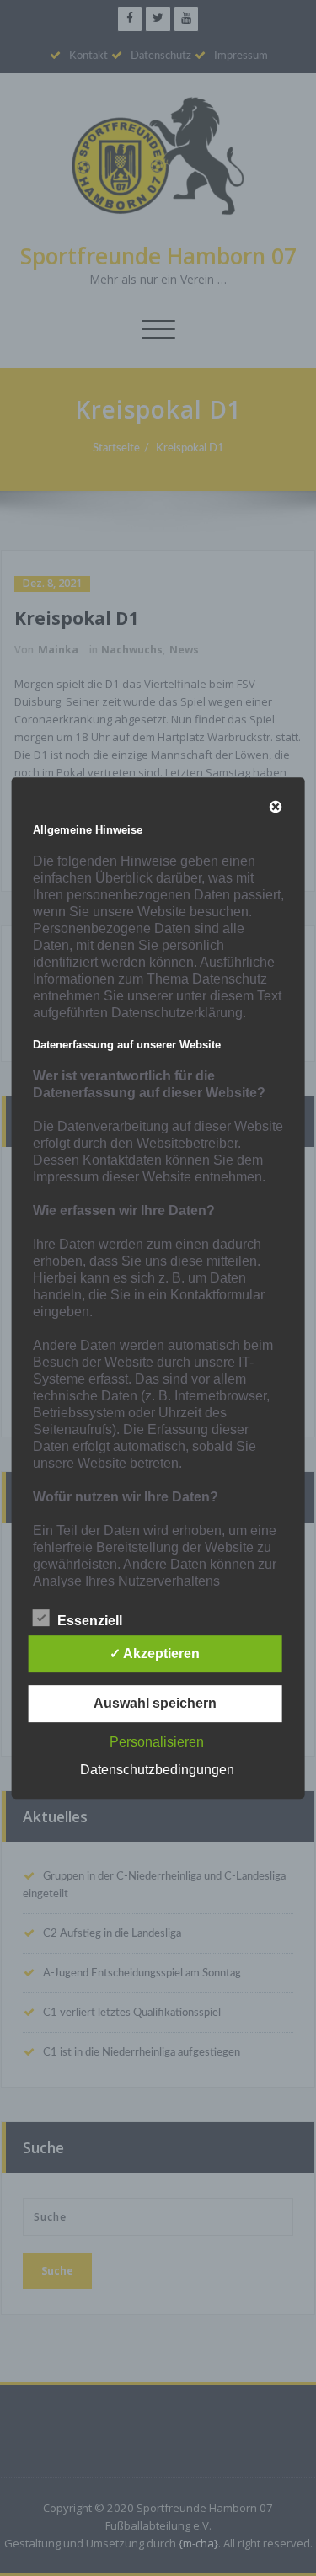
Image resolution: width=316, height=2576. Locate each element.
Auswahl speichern (155, 1703)
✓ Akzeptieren (155, 1653)
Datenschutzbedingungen (157, 1770)
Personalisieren (157, 1742)
